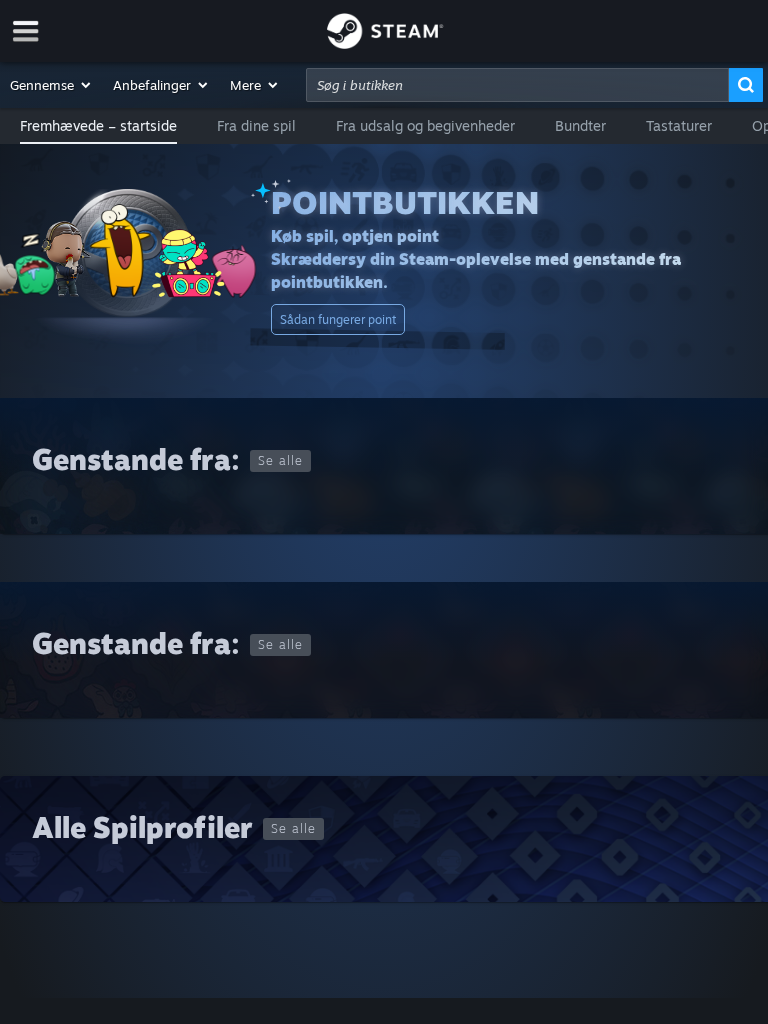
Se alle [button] (280, 460)
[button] (51, 85)
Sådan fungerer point (338, 319)
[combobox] (517, 85)
